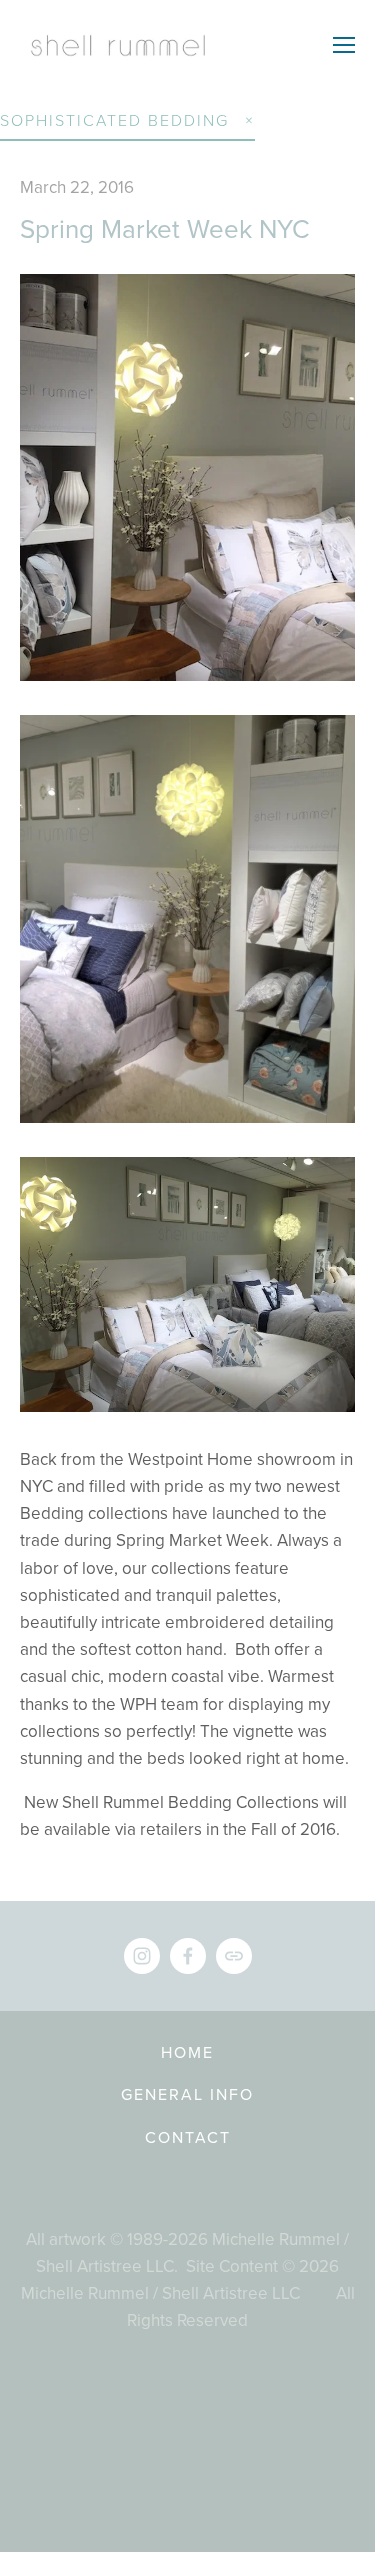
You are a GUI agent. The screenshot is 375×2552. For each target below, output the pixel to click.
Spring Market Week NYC (165, 228)
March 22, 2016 (77, 187)
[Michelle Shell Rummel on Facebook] (188, 1956)
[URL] (234, 1956)
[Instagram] (142, 1956)
